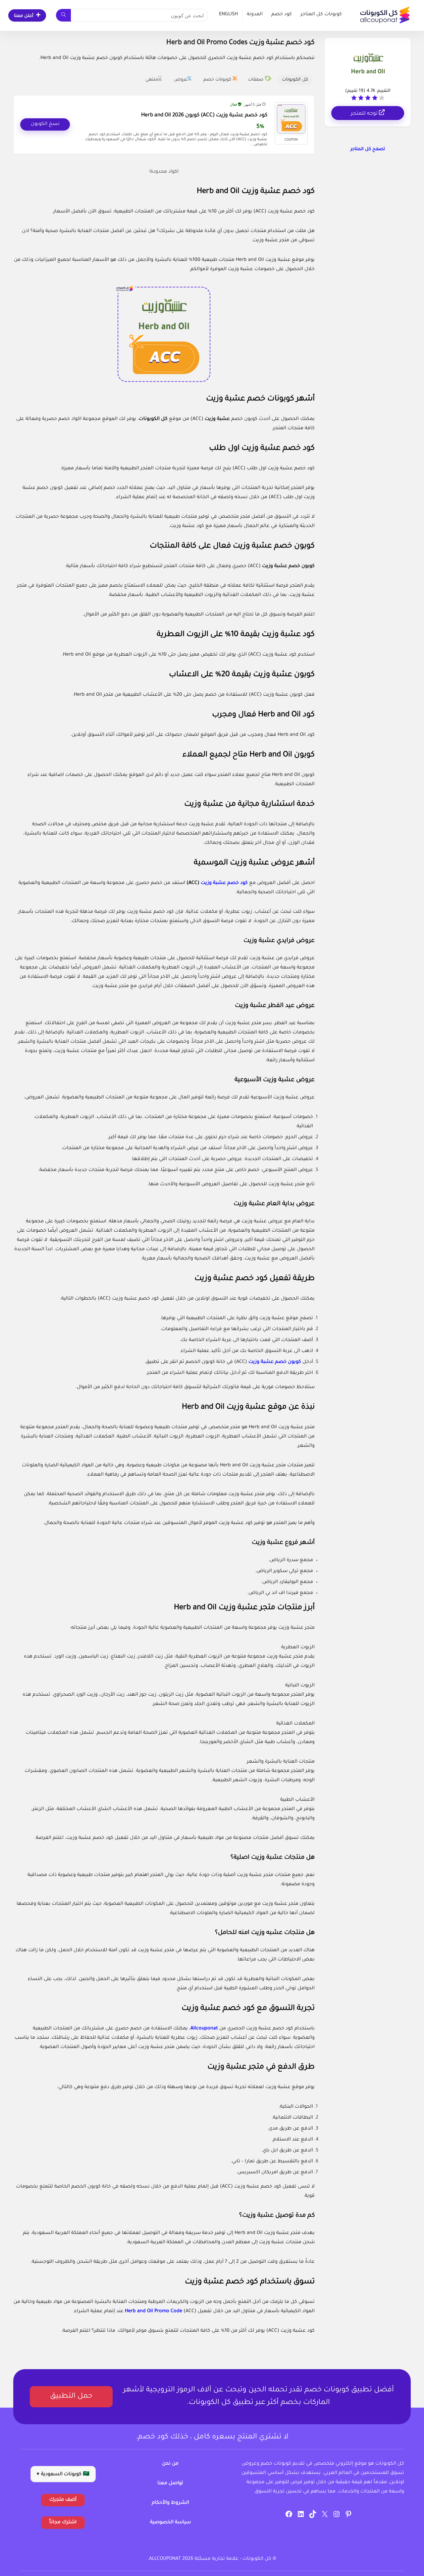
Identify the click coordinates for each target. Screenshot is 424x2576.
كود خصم (282, 15)
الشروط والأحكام (170, 2503)
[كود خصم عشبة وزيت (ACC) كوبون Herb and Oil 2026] (291, 119)
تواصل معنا (170, 2484)
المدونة (255, 15)
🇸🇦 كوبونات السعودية (63, 2475)
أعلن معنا (24, 16)
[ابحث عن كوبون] (63, 15)
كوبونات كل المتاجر (321, 15)
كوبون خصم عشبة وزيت (288, 566)
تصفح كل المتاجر (368, 149)
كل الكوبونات (153, 419)
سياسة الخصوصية (170, 2523)
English (228, 15)
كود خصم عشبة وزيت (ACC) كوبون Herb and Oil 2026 (204, 116)
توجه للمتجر (365, 114)
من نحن (170, 2464)
